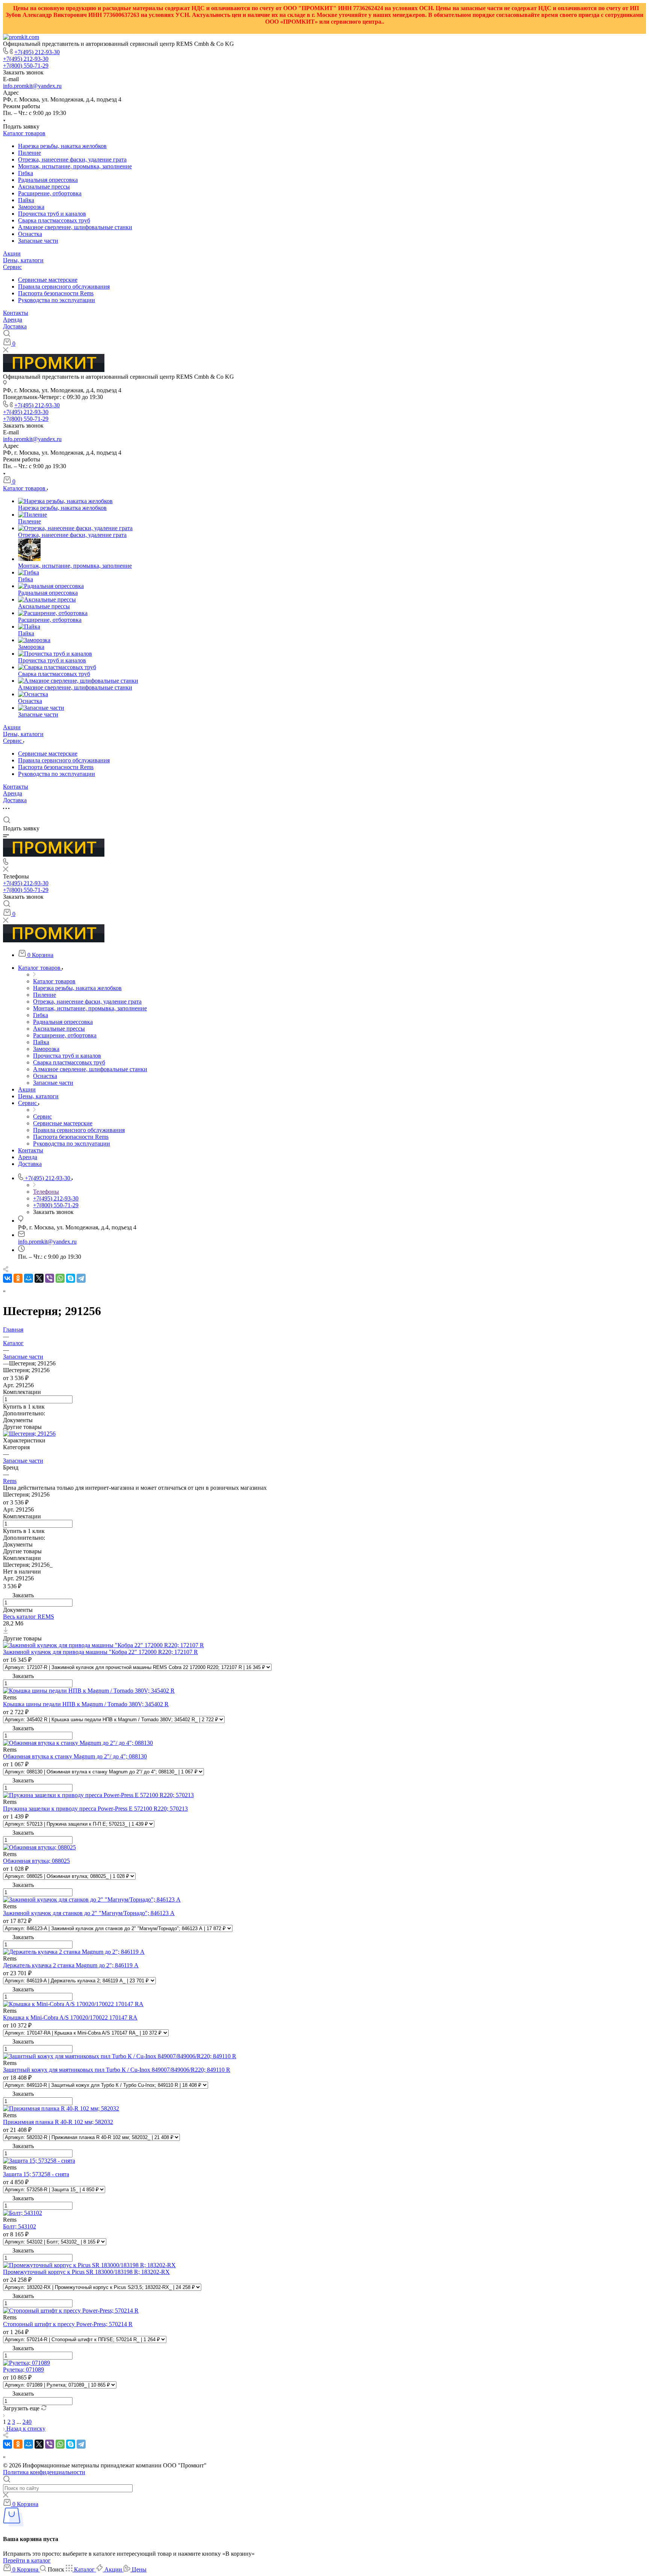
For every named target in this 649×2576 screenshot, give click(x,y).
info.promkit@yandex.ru (32, 86)
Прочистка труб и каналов (52, 214)
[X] (39, 1278)
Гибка (26, 173)
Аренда (13, 320)
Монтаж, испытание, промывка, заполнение (75, 166)
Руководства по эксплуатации (57, 300)
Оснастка (30, 234)
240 (27, 2422)
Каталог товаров (24, 133)
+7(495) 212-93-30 (37, 52)
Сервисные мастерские (48, 280)
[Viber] (50, 1278)
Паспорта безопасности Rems (56, 293)
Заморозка (31, 207)
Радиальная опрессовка (48, 180)
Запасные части (38, 241)
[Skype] (71, 1278)
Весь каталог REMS (29, 1617)
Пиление (29, 153)
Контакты (16, 313)
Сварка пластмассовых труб (54, 220)
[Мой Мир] (29, 1278)
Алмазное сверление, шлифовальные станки (75, 227)
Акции (12, 253)
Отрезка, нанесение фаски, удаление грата (72, 159)
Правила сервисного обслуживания (64, 286)
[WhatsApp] (60, 1278)
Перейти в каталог (27, 2560)
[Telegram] (81, 1278)
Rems (10, 1481)
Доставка (15, 326)
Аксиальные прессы (44, 187)
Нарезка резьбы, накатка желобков (62, 146)
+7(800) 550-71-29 (26, 66)
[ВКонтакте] (8, 1278)
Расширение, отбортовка (50, 193)
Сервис (12, 267)
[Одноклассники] (18, 1278)
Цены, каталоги (23, 260)
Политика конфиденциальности (44, 2472)
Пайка (26, 200)
